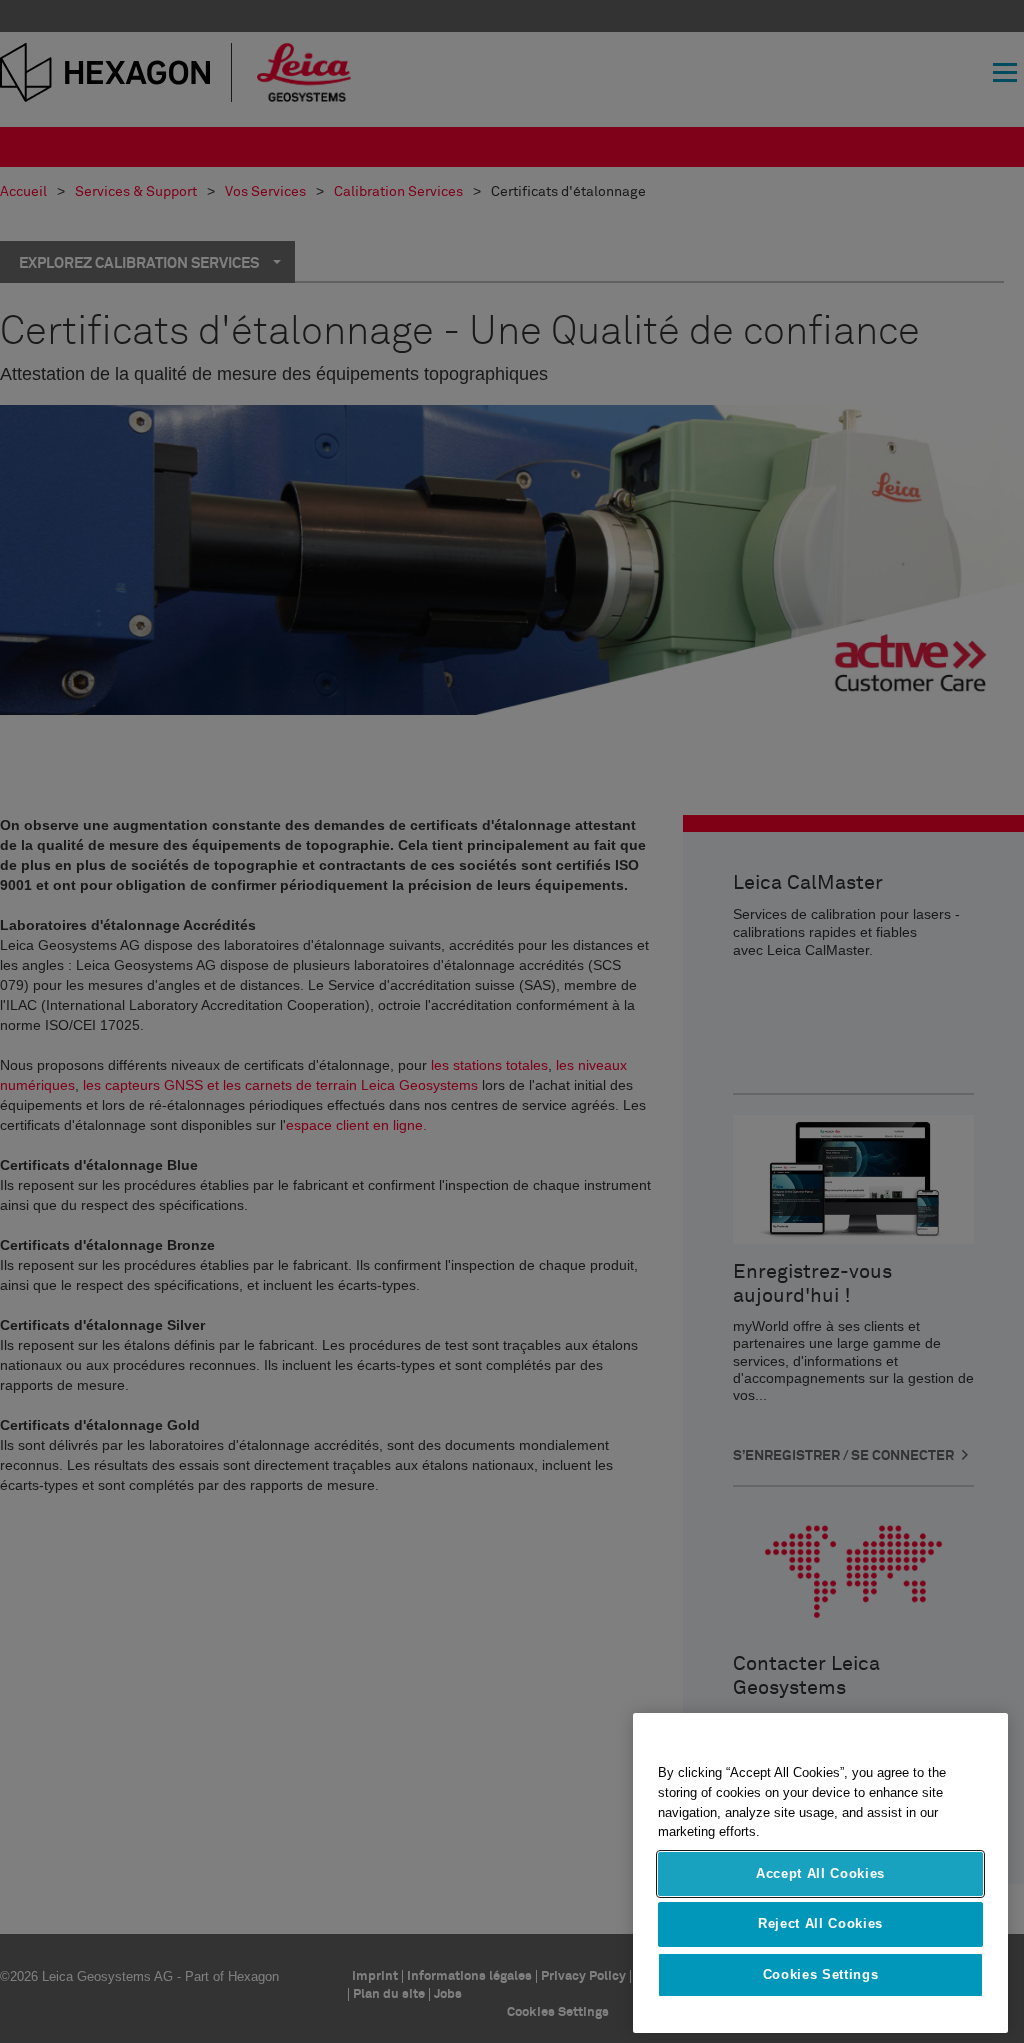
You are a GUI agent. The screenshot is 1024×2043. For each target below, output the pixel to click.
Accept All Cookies (820, 1873)
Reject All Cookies (820, 1923)
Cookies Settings (821, 1974)
